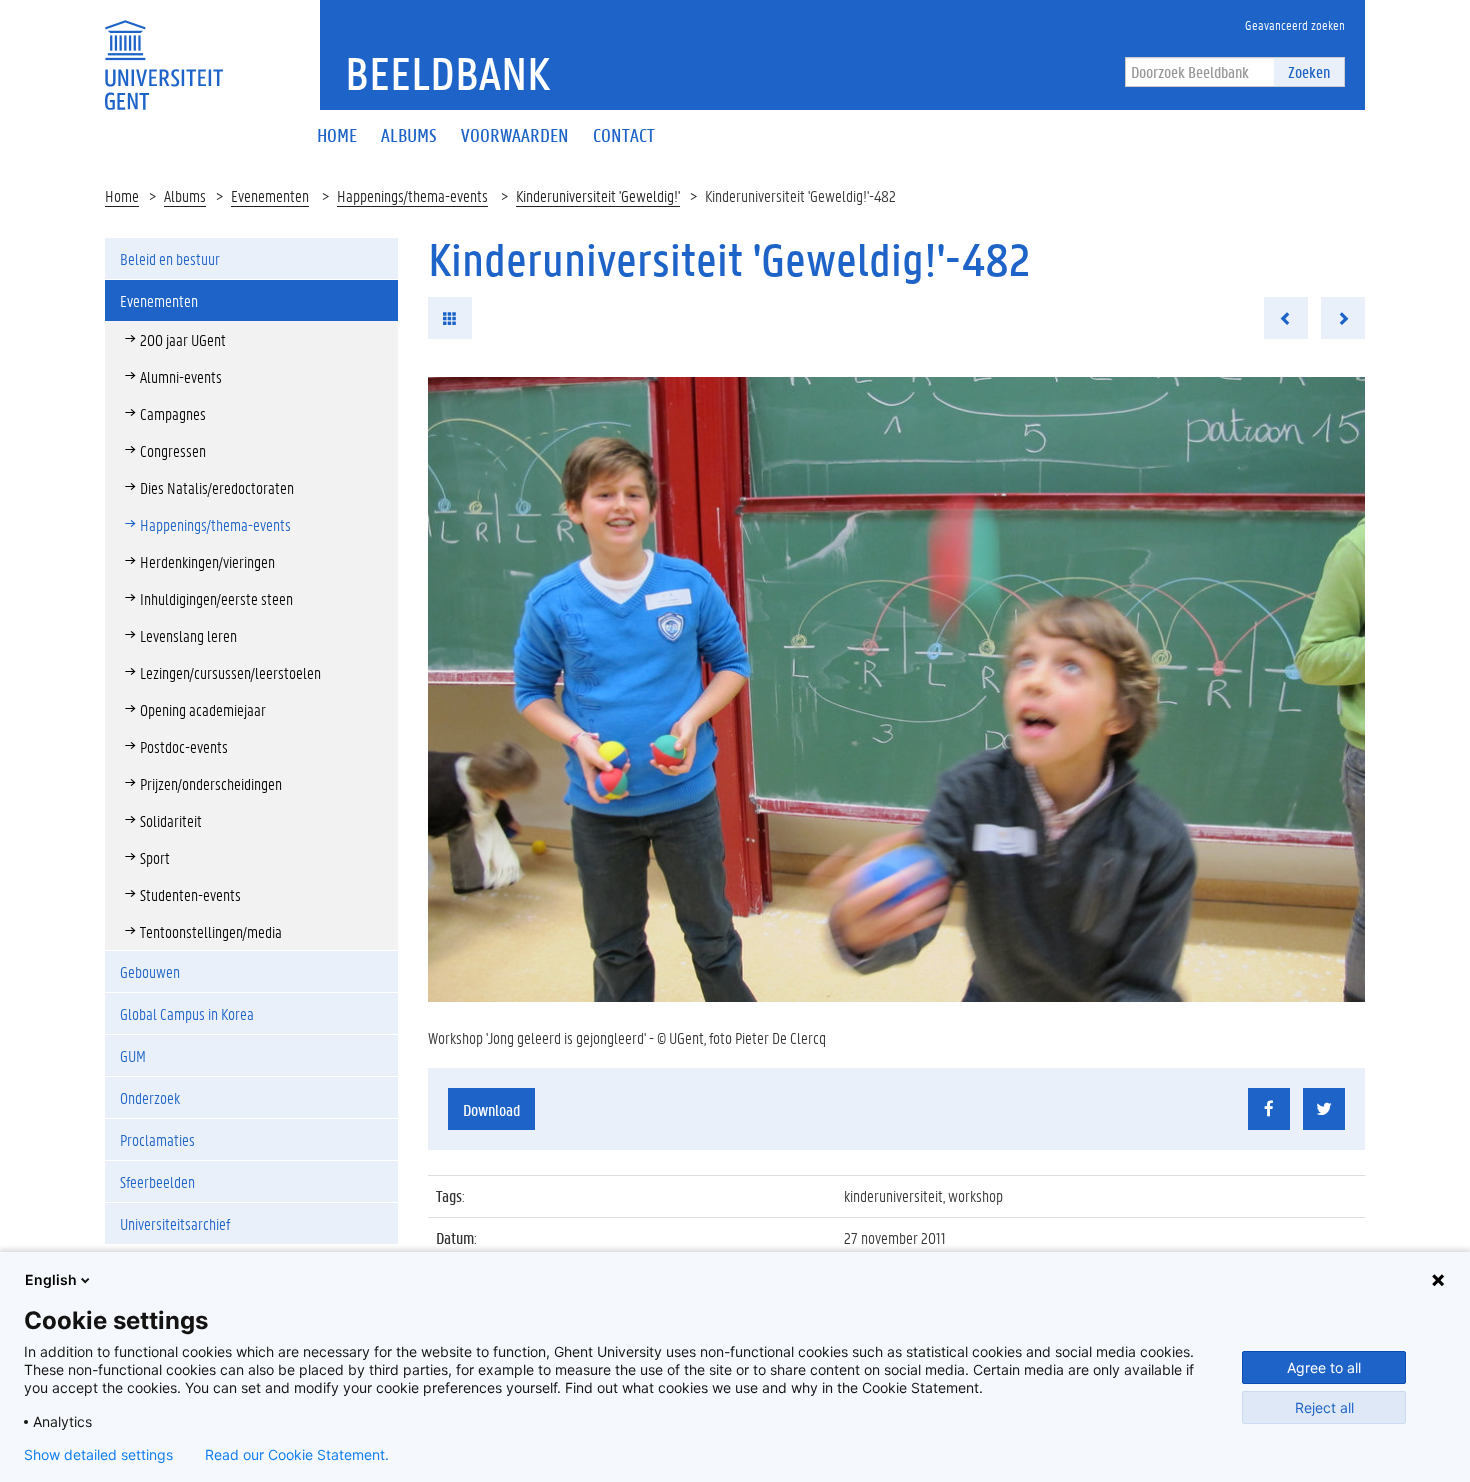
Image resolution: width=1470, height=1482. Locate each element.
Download (491, 1109)
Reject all (1324, 1407)
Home (122, 195)
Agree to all (1324, 1367)
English (51, 1279)
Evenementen (270, 195)
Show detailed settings (98, 1455)
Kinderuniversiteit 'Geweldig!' (598, 195)
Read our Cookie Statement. (297, 1455)
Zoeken (1309, 71)
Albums (185, 195)
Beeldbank (447, 73)
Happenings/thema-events (412, 195)
